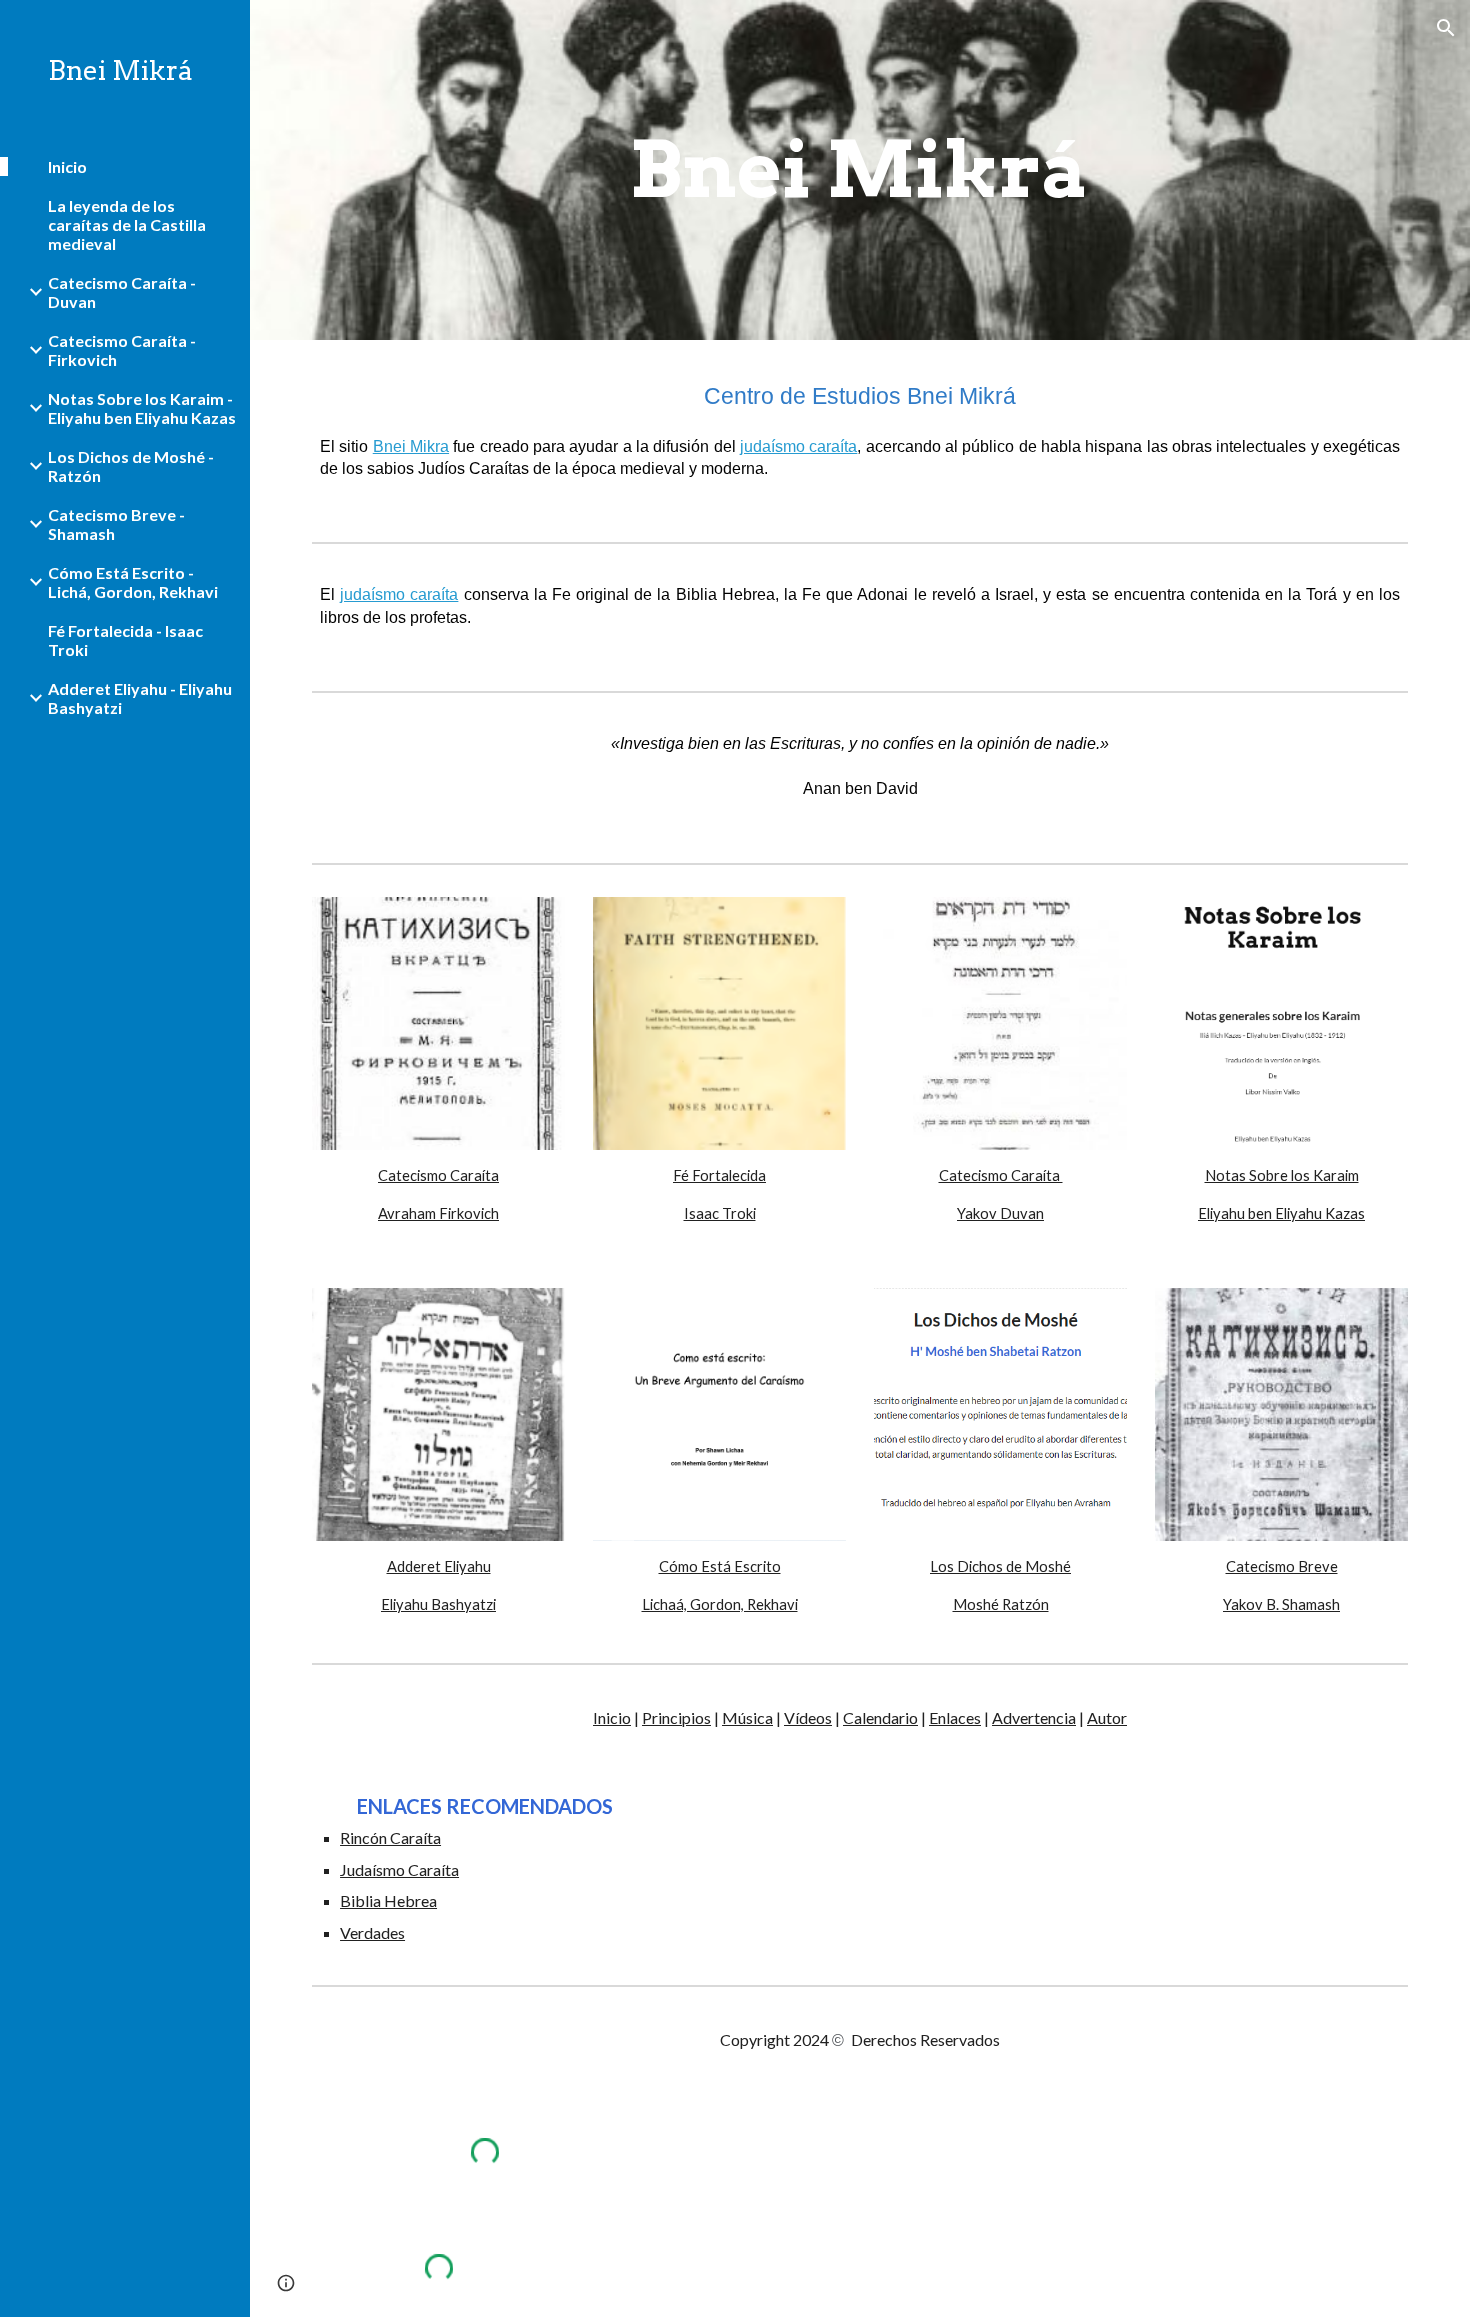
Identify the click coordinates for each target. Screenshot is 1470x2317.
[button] (1446, 28)
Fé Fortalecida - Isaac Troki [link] (125, 640)
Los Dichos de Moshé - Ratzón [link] (131, 466)
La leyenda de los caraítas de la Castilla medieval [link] (127, 224)
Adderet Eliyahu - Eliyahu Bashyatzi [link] (140, 698)
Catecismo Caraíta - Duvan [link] (122, 292)
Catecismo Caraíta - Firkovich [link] (122, 350)
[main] (859, 170)
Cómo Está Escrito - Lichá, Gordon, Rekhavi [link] (133, 582)
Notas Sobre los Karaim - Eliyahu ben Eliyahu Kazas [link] (142, 408)
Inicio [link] (67, 166)
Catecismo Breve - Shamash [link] (116, 524)
